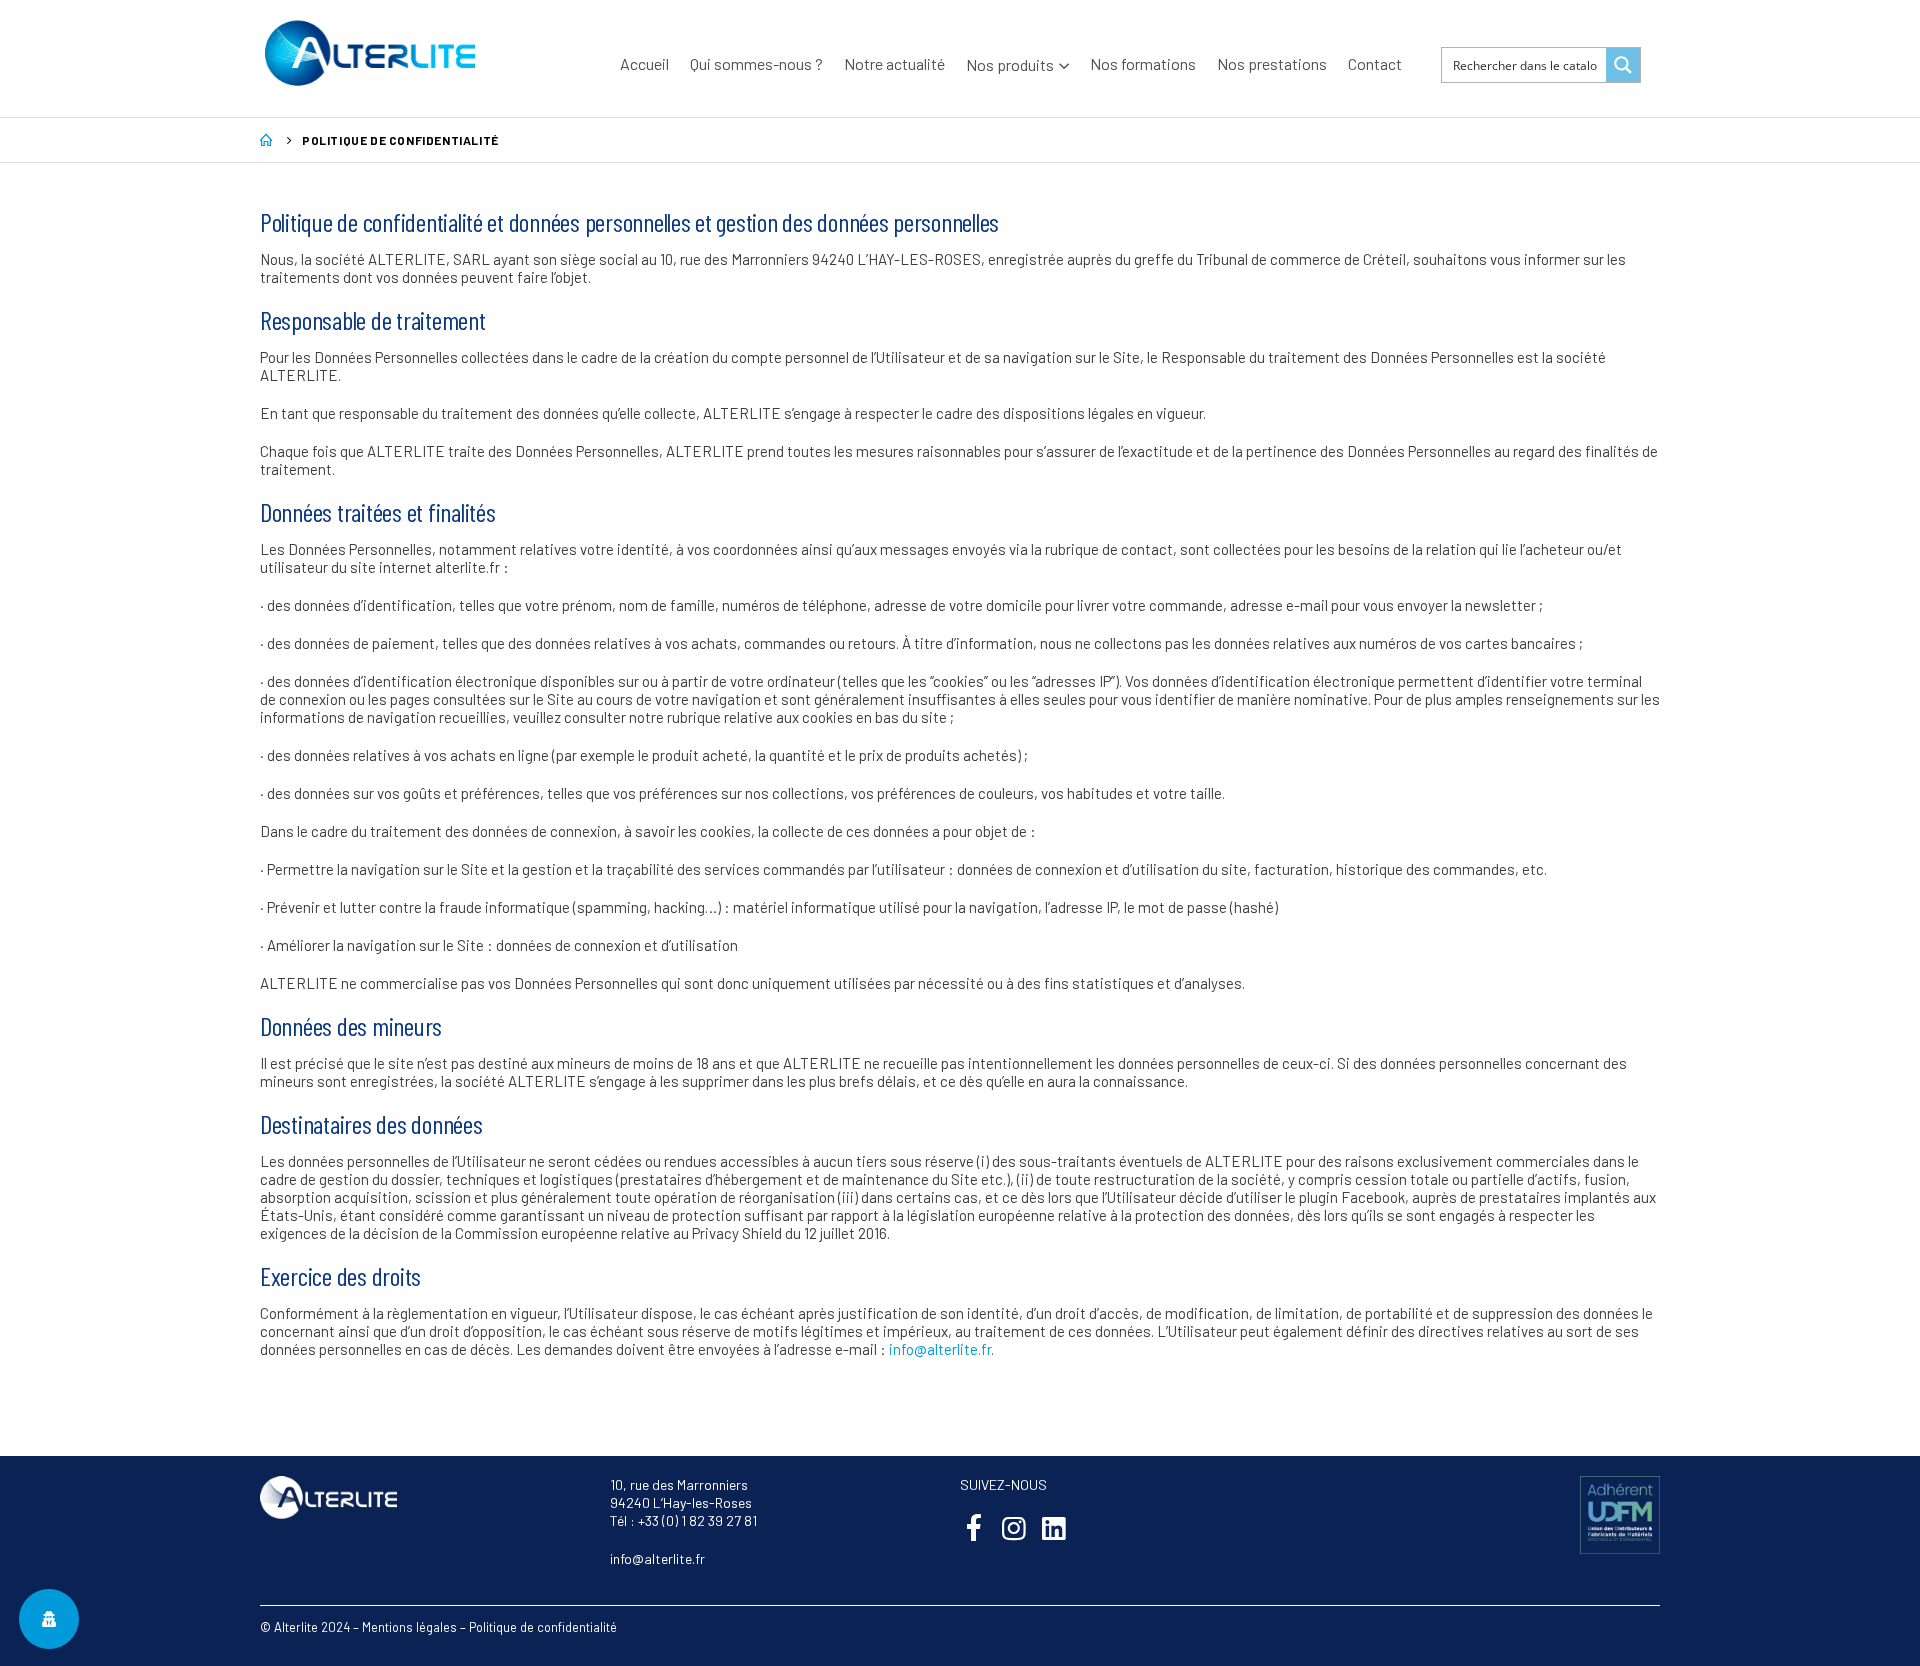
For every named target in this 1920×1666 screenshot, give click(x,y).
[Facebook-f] (973, 1527)
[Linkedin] (1053, 1527)
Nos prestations (1272, 63)
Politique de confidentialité (543, 1627)
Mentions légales (409, 1627)
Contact (1375, 63)
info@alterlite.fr (940, 1349)
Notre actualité (894, 63)
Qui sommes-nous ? (756, 63)
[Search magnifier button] (1623, 65)
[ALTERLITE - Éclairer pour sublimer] (370, 53)
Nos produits (1010, 64)
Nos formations (1143, 63)
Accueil (644, 63)
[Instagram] (1013, 1527)
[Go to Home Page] (267, 140)
